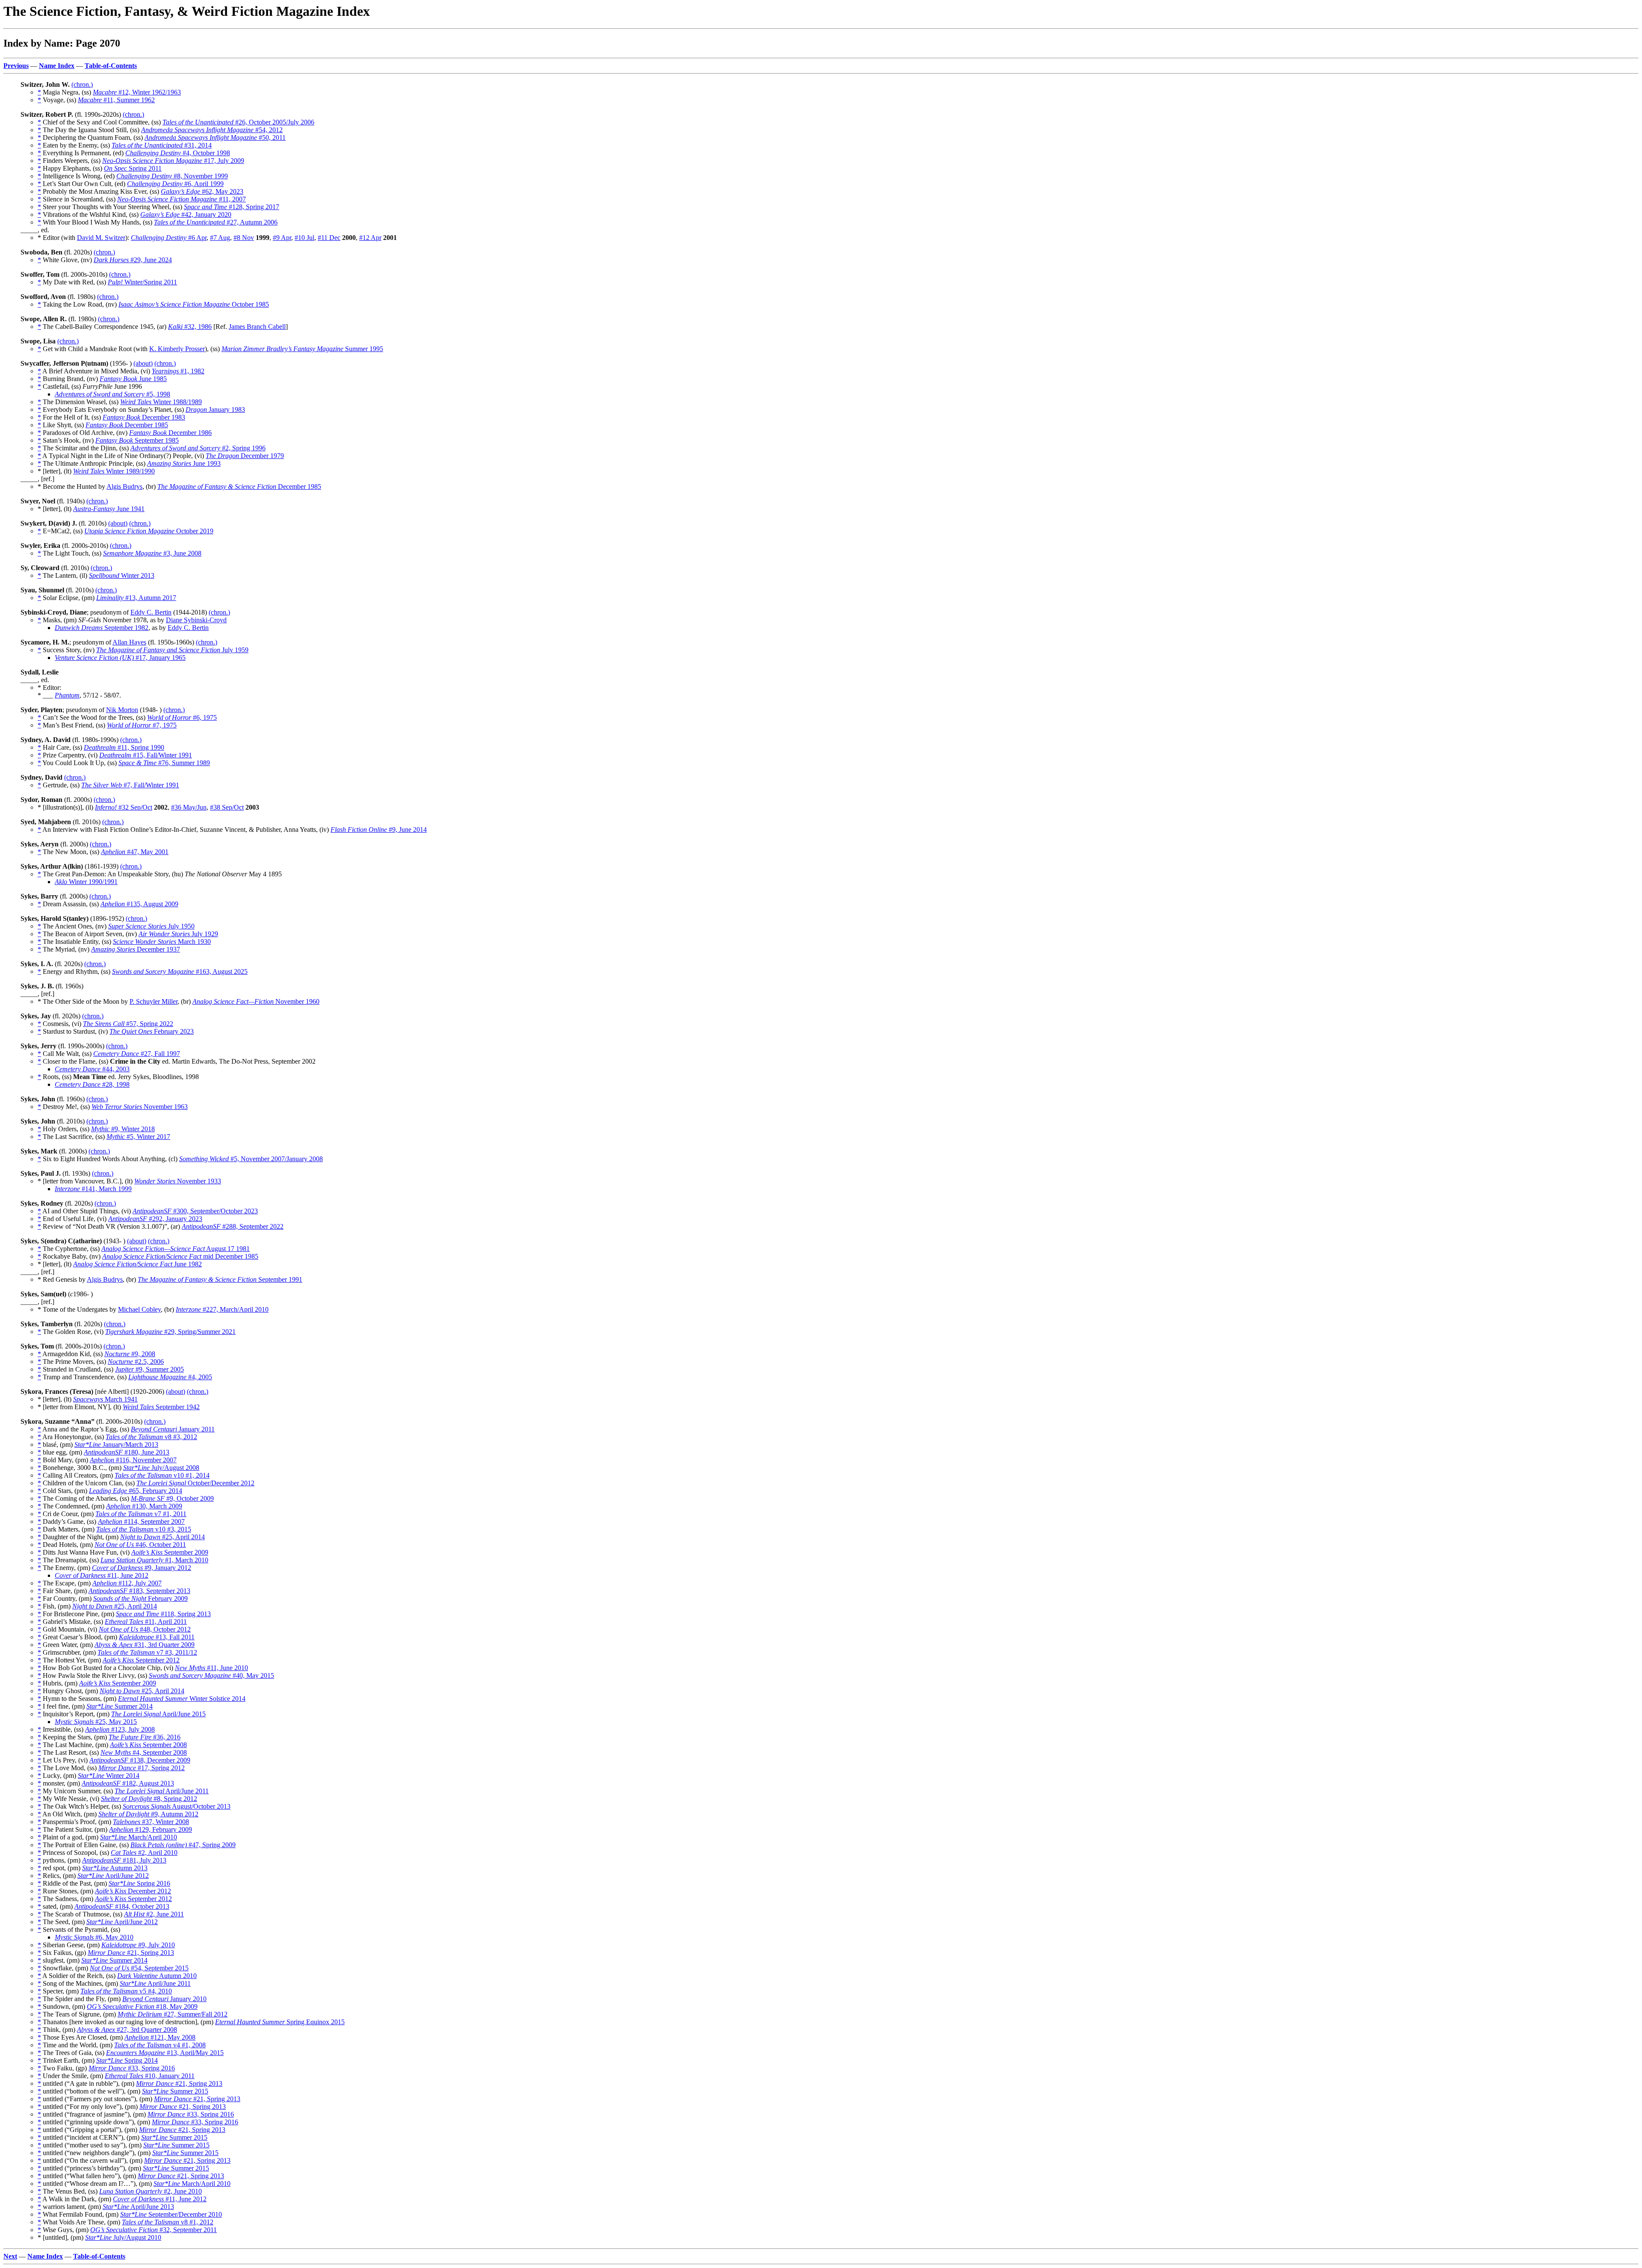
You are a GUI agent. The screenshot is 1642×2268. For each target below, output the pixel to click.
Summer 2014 (120, 1706)
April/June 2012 (113, 1876)
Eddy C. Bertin (151, 612)
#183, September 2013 (139, 1591)
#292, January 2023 (155, 1219)
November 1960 (256, 1001)
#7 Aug (220, 238)
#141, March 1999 (93, 1189)
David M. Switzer (101, 238)
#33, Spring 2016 (132, 2068)
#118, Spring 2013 (163, 1614)
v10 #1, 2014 (162, 1475)
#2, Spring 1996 (198, 448)
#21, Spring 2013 (131, 1953)
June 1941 (109, 509)
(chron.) (82, 84)
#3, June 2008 (152, 553)
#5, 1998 (112, 394)
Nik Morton (122, 710)
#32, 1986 (190, 327)
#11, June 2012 (102, 1575)
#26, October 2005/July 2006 (238, 122)
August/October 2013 (177, 1806)
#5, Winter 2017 (138, 1137)
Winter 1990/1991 (86, 882)
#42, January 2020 (186, 214)
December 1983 (144, 417)
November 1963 (140, 1107)
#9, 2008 (130, 1354)
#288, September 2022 (233, 1226)
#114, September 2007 (141, 1521)
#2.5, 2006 (136, 1362)
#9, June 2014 (379, 829)
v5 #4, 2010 (126, 1991)
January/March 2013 (116, 1444)
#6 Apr (169, 238)
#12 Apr (370, 238)
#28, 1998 (92, 1084)
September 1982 (102, 628)
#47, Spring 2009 (183, 1845)
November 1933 (178, 1181)
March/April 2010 (139, 1837)
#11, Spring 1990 (124, 747)
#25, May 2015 (96, 1722)
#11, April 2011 (146, 1622)
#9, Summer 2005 (149, 1369)
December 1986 (170, 433)
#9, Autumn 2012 (148, 1814)
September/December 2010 (171, 2214)
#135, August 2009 (139, 904)
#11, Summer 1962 (116, 100)
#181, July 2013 (124, 1860)
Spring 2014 (127, 2060)
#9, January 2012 (142, 1568)
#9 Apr (282, 238)
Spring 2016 (139, 1883)
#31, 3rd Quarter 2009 (145, 1645)
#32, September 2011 (154, 2230)
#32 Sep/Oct (124, 807)
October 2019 (149, 531)
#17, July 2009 (173, 161)
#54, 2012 (212, 130)
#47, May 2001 (135, 852)
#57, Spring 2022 (128, 1024)
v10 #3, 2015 (144, 1529)
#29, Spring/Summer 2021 (170, 1332)
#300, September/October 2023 (195, 1211)
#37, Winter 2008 (151, 1822)
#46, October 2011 (140, 1545)
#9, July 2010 (138, 1945)
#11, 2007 (182, 199)
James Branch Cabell (257, 327)
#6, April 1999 (175, 184)
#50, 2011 (215, 137)
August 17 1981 (176, 1249)
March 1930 (162, 942)
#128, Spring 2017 (232, 207)
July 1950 (151, 926)
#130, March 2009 (144, 1506)
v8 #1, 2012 (168, 2222)
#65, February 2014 (136, 1491)
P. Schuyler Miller (154, 1001)
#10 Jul (304, 238)
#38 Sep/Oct (227, 807)
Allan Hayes (129, 642)
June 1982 (137, 1264)
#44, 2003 (92, 1069)
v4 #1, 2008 (160, 2045)
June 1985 (133, 379)
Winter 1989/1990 (114, 471)
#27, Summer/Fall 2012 (173, 2014)
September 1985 (137, 440)
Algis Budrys (124, 486)
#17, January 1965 (120, 658)
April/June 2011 (162, 1791)
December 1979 (245, 456)
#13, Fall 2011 (157, 1637)
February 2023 (152, 1031)
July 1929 (178, 934)
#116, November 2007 (133, 1460)
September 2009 (170, 1552)
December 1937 (136, 949)
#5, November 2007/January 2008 (251, 1159)
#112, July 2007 (127, 1583)
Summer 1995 (302, 349)
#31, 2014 (162, 145)
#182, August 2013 (128, 1783)
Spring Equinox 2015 (280, 2022)
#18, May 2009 (142, 2006)
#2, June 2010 (151, 2191)
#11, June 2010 (211, 1668)
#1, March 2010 (154, 1560)
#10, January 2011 (150, 2076)
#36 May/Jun (189, 807)
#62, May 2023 (202, 191)
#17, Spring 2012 (142, 1768)
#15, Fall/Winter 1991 (146, 755)
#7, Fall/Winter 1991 (130, 785)
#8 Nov (244, 238)
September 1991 (220, 1279)
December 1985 (127, 425)
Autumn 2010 (157, 1976)
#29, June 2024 (133, 260)
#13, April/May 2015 (165, 2053)
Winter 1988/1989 (161, 402)
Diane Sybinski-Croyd (196, 620)
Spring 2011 (133, 168)
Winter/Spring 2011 (142, 282)
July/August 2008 (161, 1468)
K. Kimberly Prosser (177, 349)
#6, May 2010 (94, 1937)
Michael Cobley (139, 1309)
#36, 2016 (145, 1737)
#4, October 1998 (178, 153)
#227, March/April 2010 (222, 1309)
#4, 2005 (170, 1377)
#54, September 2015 (139, 1968)
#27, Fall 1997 (137, 1054)
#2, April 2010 (144, 1853)
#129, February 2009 (151, 1829)
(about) (143, 363)
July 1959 (172, 650)
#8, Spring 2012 (149, 1799)
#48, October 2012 (145, 1629)
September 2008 (148, 1745)
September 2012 (141, 1660)
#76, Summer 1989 (164, 763)
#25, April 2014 (162, 1537)
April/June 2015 (158, 1714)
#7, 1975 (142, 725)
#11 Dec (329, 238)
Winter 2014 (109, 1776)
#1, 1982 (178, 371)
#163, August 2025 (180, 971)
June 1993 (184, 463)
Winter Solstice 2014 (182, 1699)
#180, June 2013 (127, 1452)
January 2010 (164, 1999)
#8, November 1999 (172, 176)
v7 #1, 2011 (141, 1514)
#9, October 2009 (172, 1498)
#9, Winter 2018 (123, 1129)
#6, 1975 (182, 717)
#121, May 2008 (160, 2037)
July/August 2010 (123, 2237)
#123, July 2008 (120, 1729)
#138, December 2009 (140, 1760)
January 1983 (215, 410)
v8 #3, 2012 (151, 1437)
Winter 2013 (122, 575)
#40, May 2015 (211, 1675)
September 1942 (161, 1407)
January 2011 (173, 1429)
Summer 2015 (175, 2091)
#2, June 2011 (154, 1914)
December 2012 (133, 1891)
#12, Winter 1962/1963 (137, 92)
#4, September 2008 (144, 1752)
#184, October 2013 (122, 1906)
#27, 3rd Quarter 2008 (127, 2030)
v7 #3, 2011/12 (147, 1652)
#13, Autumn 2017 (136, 598)
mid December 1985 (180, 1256)
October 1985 (194, 304)
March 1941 (105, 1399)
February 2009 (140, 1598)
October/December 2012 (195, 1483)
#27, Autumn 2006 (216, 222)
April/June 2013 (138, 2207)
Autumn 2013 (115, 1868)
